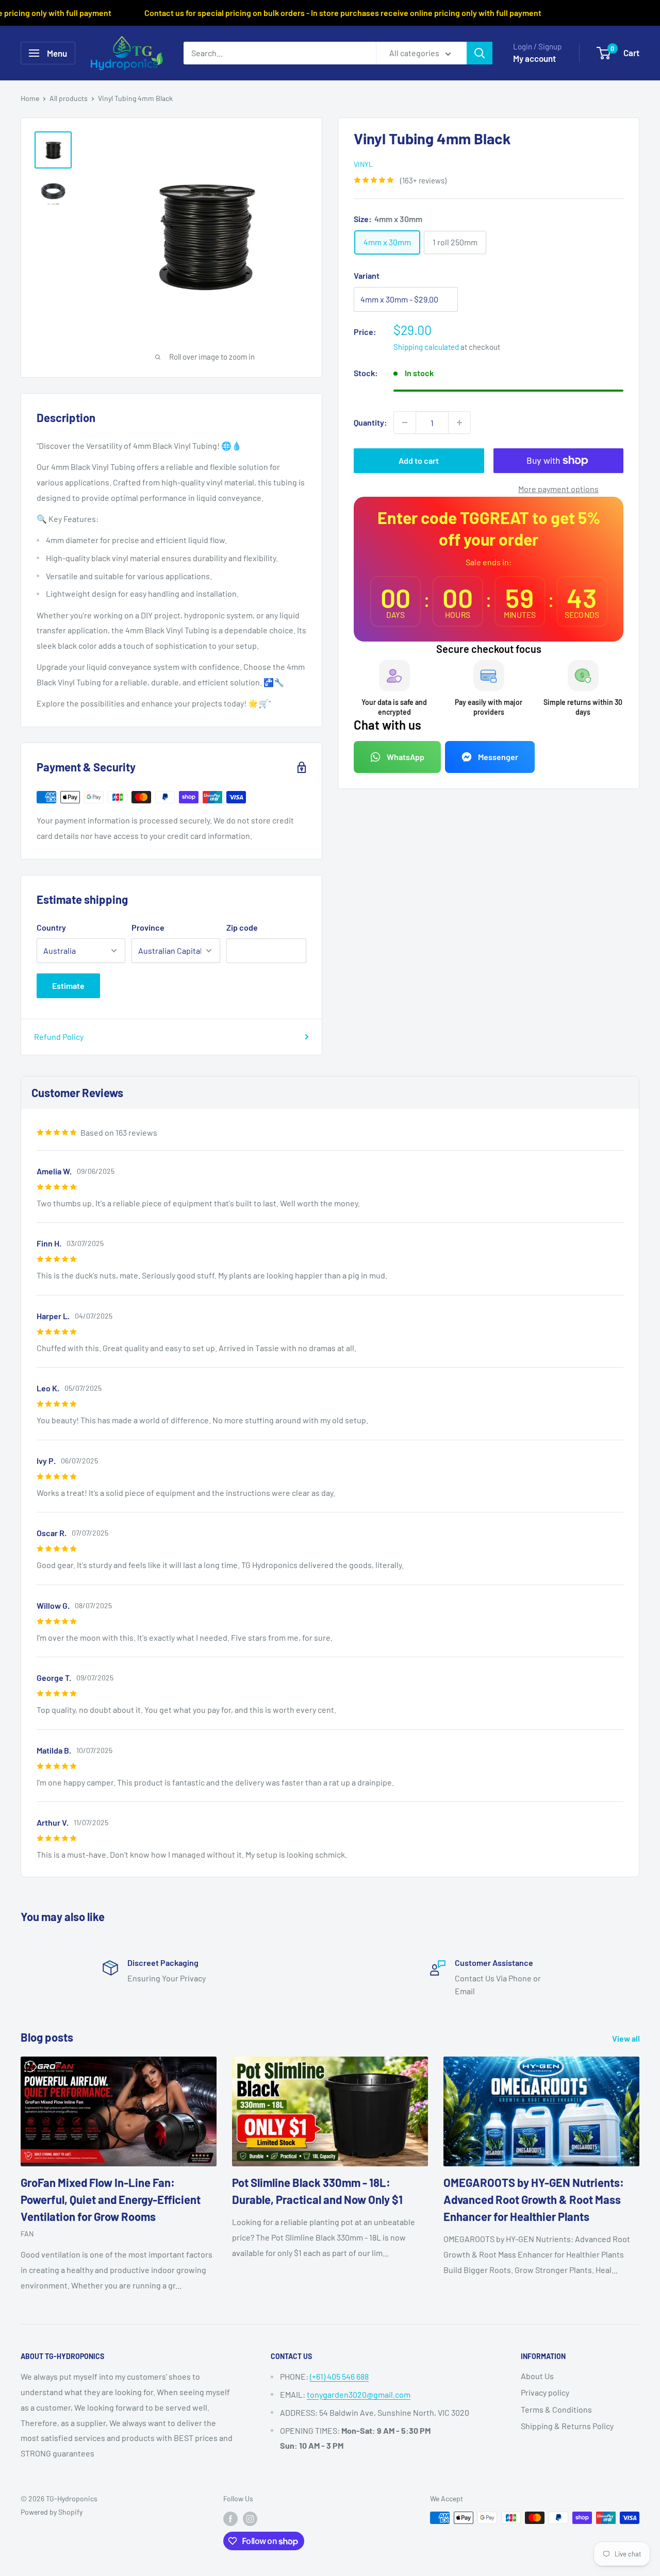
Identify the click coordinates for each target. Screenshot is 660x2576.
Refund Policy (59, 1037)
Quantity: (370, 422)
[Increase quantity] (459, 423)
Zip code (242, 927)
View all (627, 2038)
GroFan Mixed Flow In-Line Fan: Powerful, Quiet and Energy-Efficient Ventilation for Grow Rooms (111, 2199)
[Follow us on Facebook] (230, 2519)
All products (69, 98)
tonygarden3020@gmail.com (359, 2394)
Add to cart (419, 460)
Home (30, 98)
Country (51, 927)
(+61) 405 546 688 (339, 2376)
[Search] (480, 53)
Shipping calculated (426, 347)
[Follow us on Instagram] (250, 2519)
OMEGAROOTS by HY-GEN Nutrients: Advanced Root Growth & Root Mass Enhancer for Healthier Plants (534, 2199)
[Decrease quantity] (405, 423)
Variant (367, 275)
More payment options (558, 489)
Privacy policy (545, 2392)
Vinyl (363, 164)
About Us (537, 2376)
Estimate (68, 986)
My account (534, 58)
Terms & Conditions (556, 2409)
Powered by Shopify (52, 2512)
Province (148, 927)
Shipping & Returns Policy (567, 2426)
